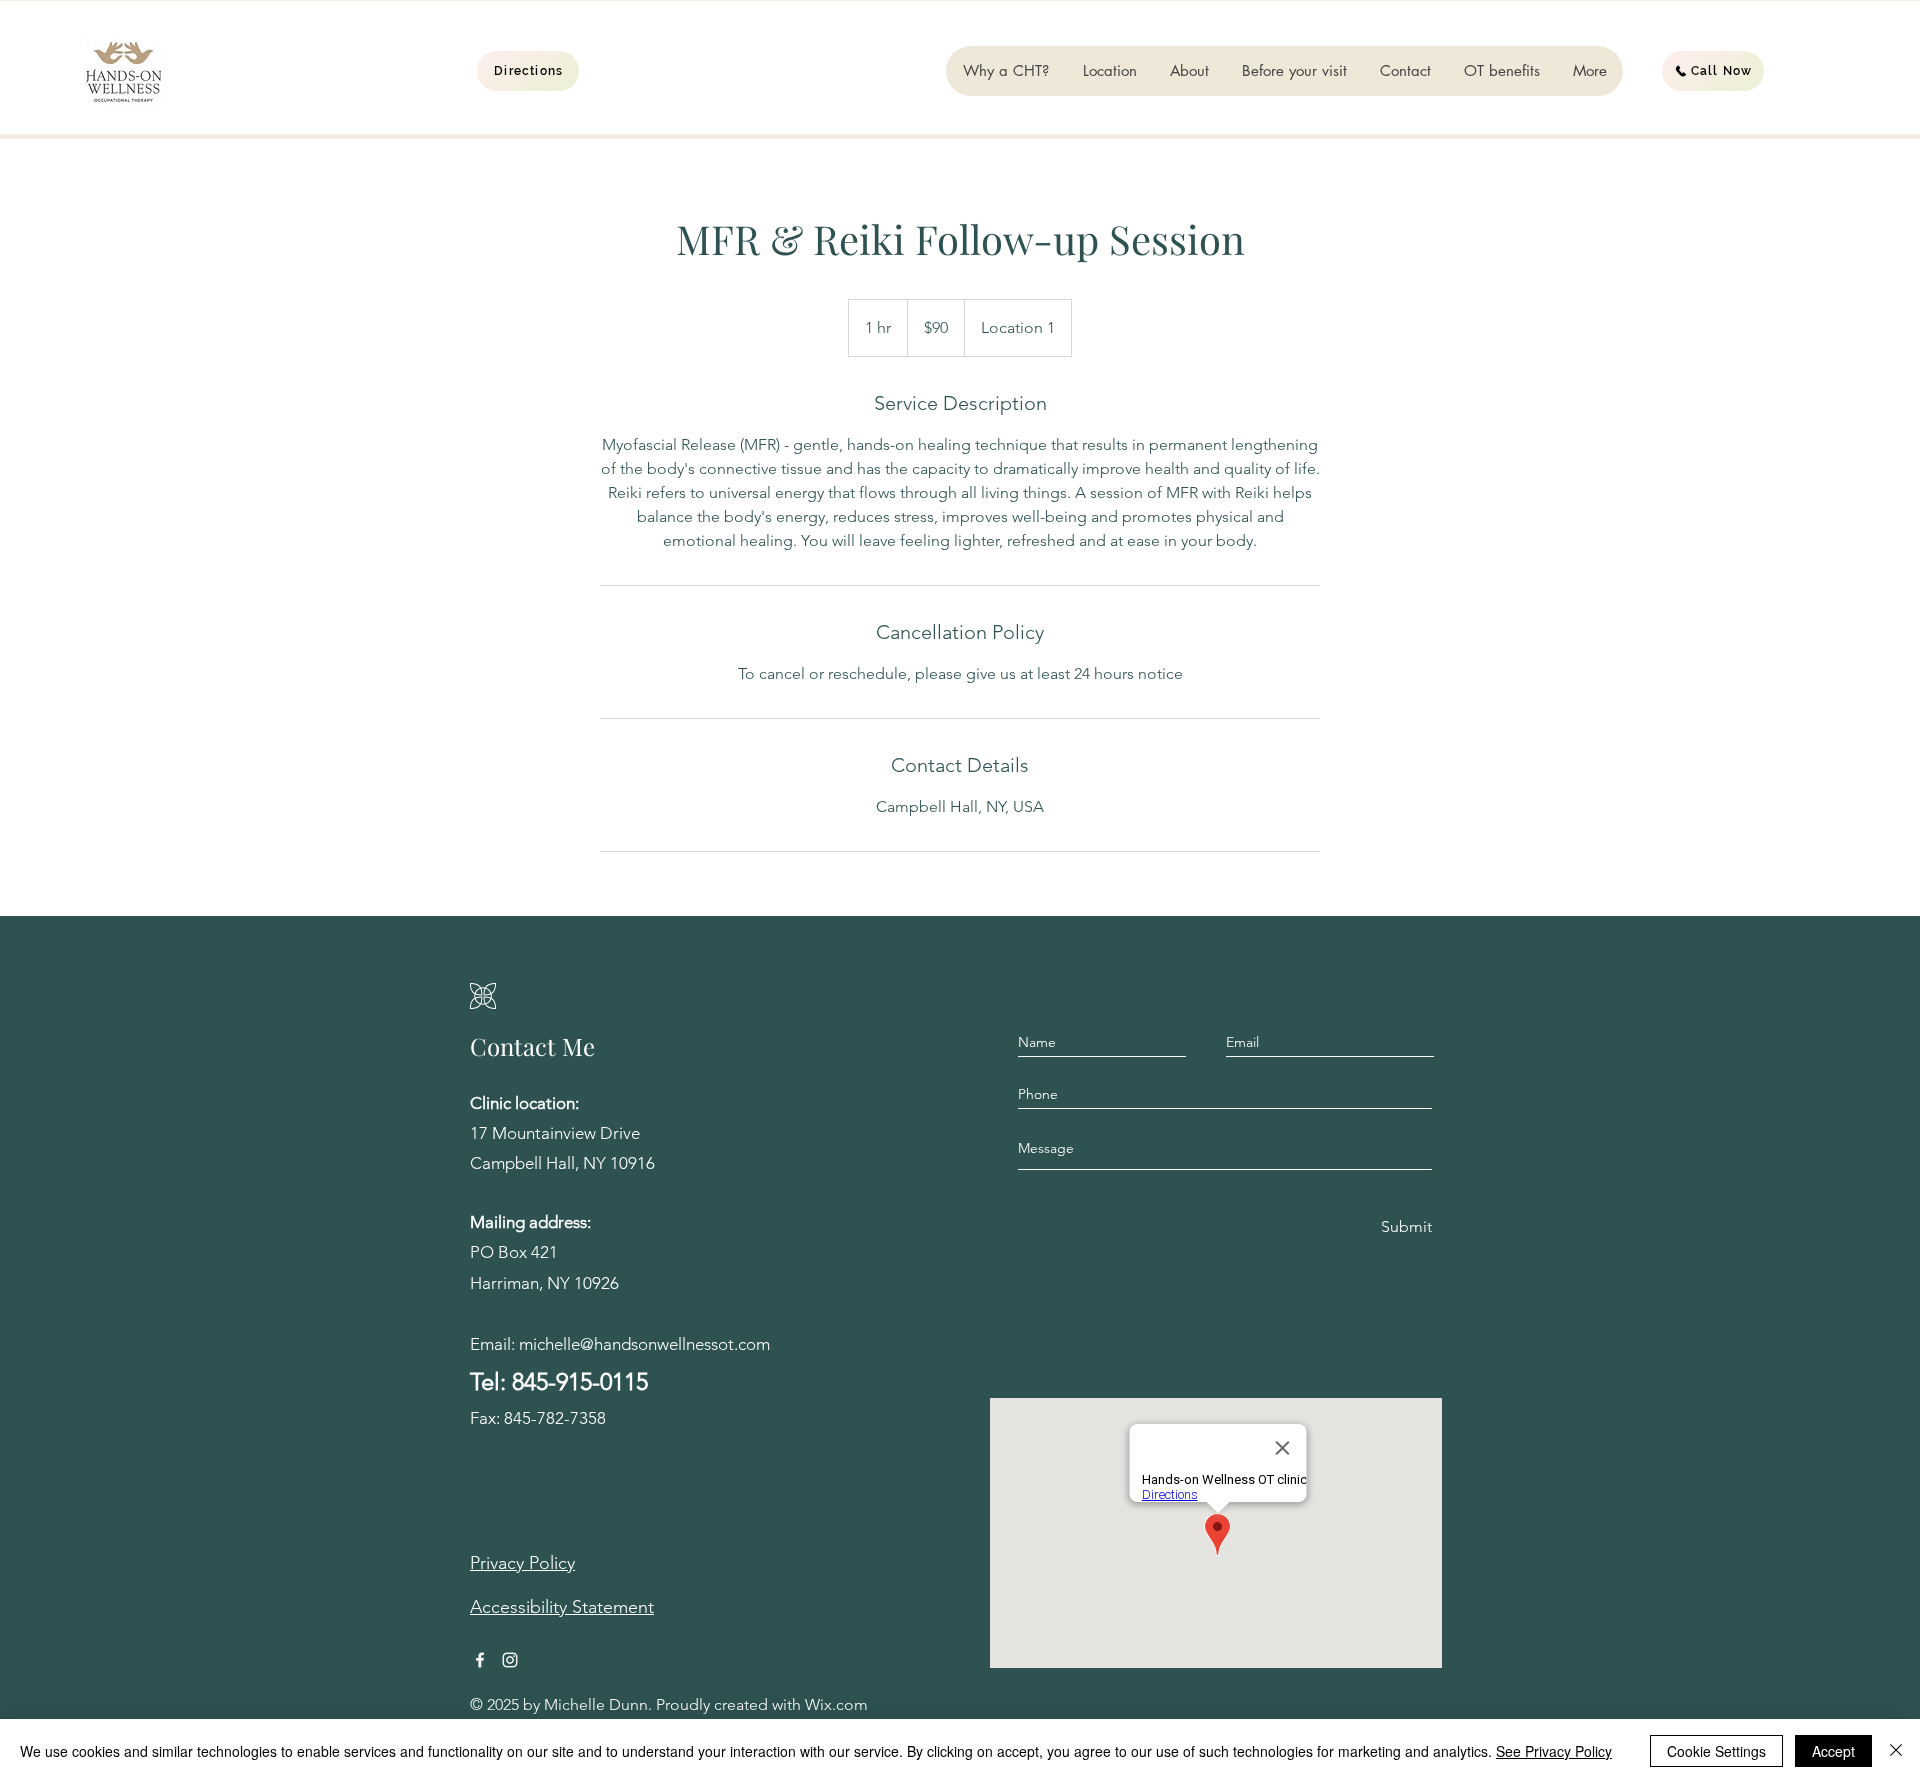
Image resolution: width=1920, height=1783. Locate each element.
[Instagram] (510, 1660)
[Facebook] (480, 1660)
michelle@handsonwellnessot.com (644, 1344)
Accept (1833, 1751)
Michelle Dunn (596, 1704)
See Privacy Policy (1554, 1751)
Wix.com (836, 1704)
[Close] (1896, 1751)
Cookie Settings (1716, 1751)
